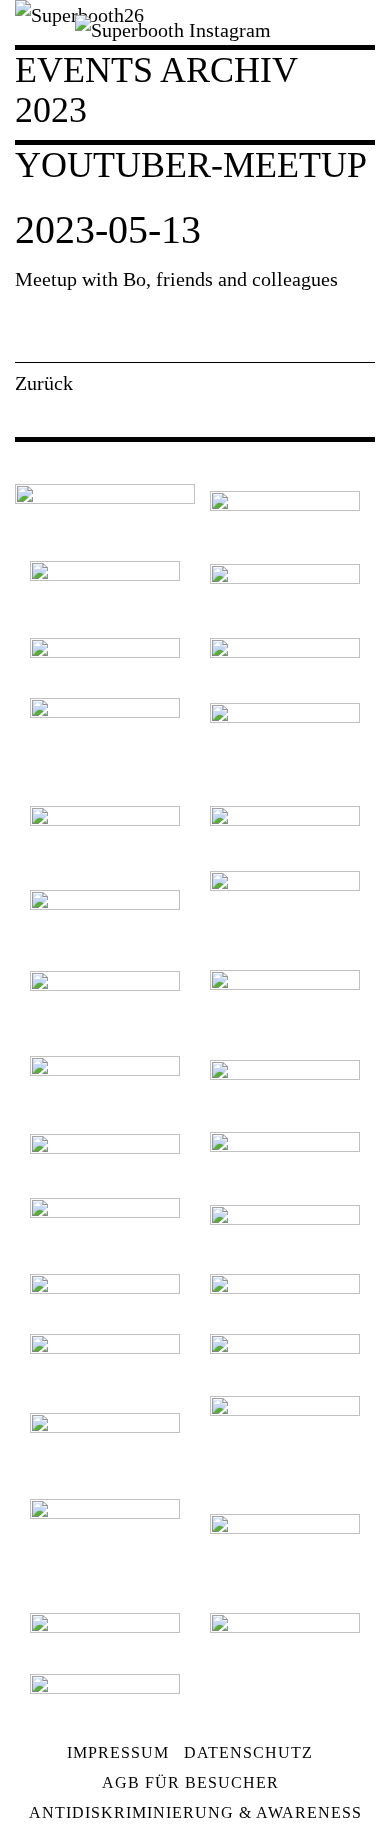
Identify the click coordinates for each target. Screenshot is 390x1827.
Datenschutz (248, 1752)
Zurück (44, 383)
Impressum (118, 1752)
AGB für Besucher (190, 1782)
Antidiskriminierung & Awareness (195, 1812)
